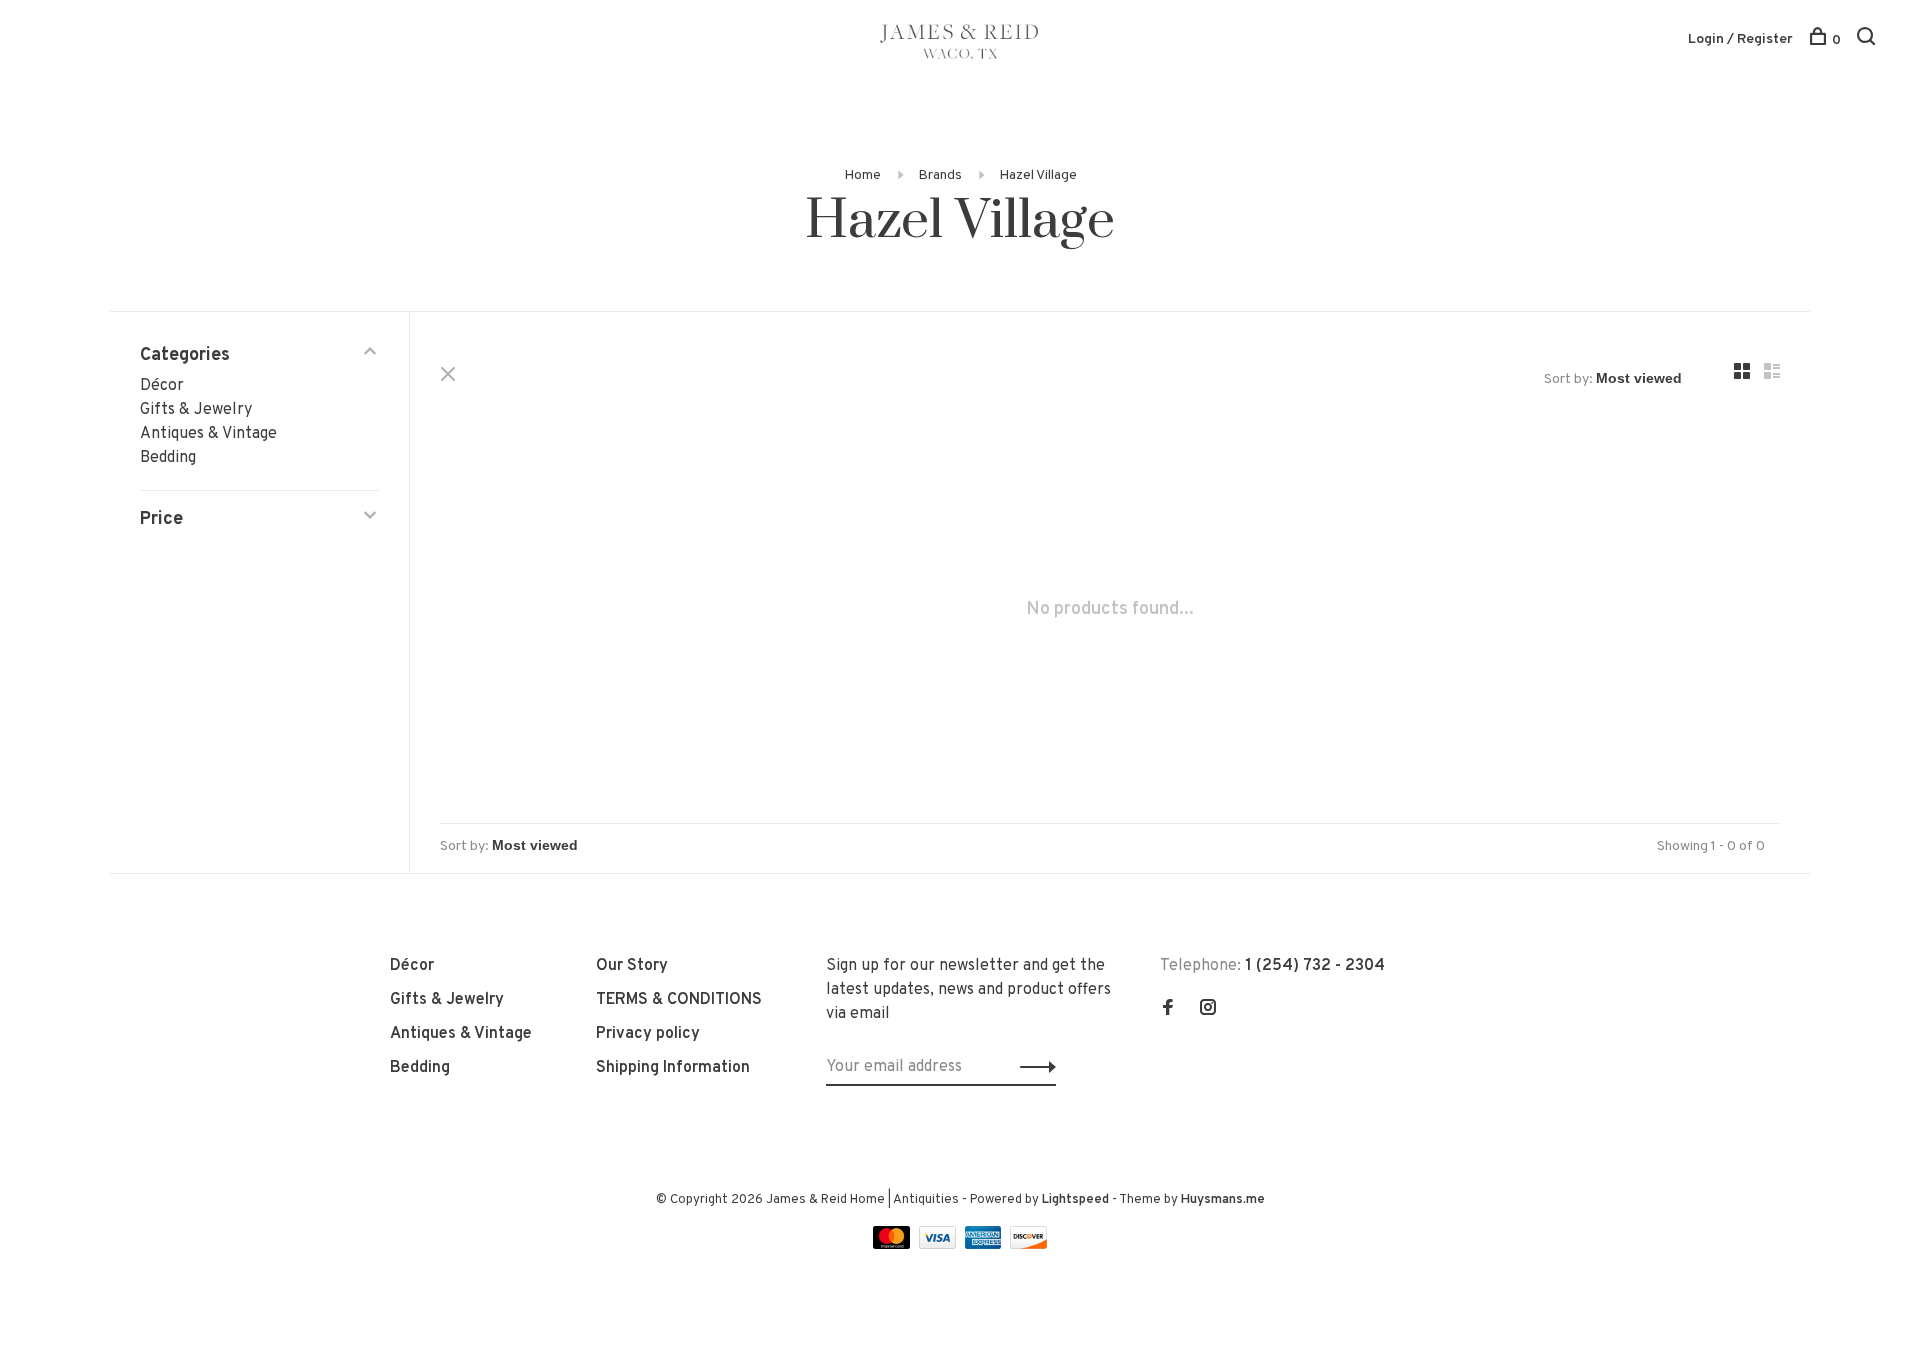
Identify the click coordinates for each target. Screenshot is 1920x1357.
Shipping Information (673, 1068)
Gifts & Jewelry (196, 410)
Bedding (168, 458)
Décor (162, 386)
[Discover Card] (1028, 1245)
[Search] (1868, 40)
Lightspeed (1075, 1200)
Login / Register (1740, 39)
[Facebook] (1168, 1010)
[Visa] (939, 1245)
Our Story (632, 966)
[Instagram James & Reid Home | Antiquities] (1208, 1010)
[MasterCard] (893, 1245)
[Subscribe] (1032, 1067)
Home (862, 175)
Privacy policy (648, 1034)
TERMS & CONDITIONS (679, 1000)
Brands (940, 175)
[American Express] (985, 1245)
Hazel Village (1038, 175)
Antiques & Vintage (208, 434)
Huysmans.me (1223, 1200)
